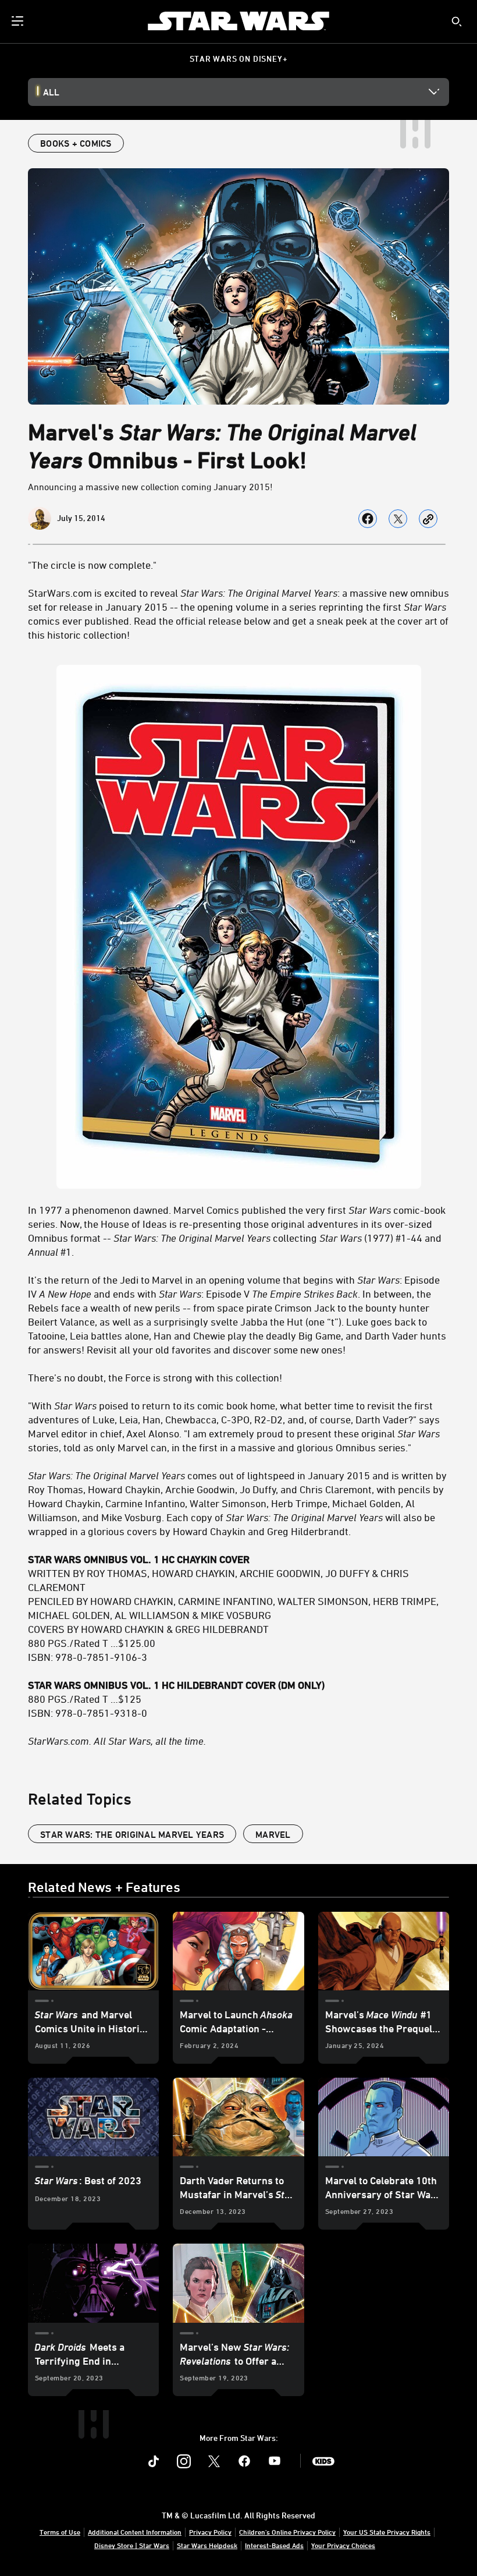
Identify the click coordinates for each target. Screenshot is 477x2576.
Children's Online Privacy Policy (287, 2532)
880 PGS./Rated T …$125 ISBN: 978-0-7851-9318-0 (176, 1699)
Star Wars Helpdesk (207, 2545)
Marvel (273, 1834)
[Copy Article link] (428, 519)
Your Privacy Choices (343, 2545)
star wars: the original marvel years (132, 1834)
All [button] (51, 92)
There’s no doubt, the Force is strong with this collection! (155, 1377)
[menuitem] (19, 21)
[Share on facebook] (368, 519)
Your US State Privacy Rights (387, 2532)
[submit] (457, 22)
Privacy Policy (210, 2532)
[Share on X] (398, 519)
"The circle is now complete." (92, 565)
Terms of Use (60, 2532)
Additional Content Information (135, 2532)
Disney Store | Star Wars (132, 2545)
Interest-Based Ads (274, 2545)
